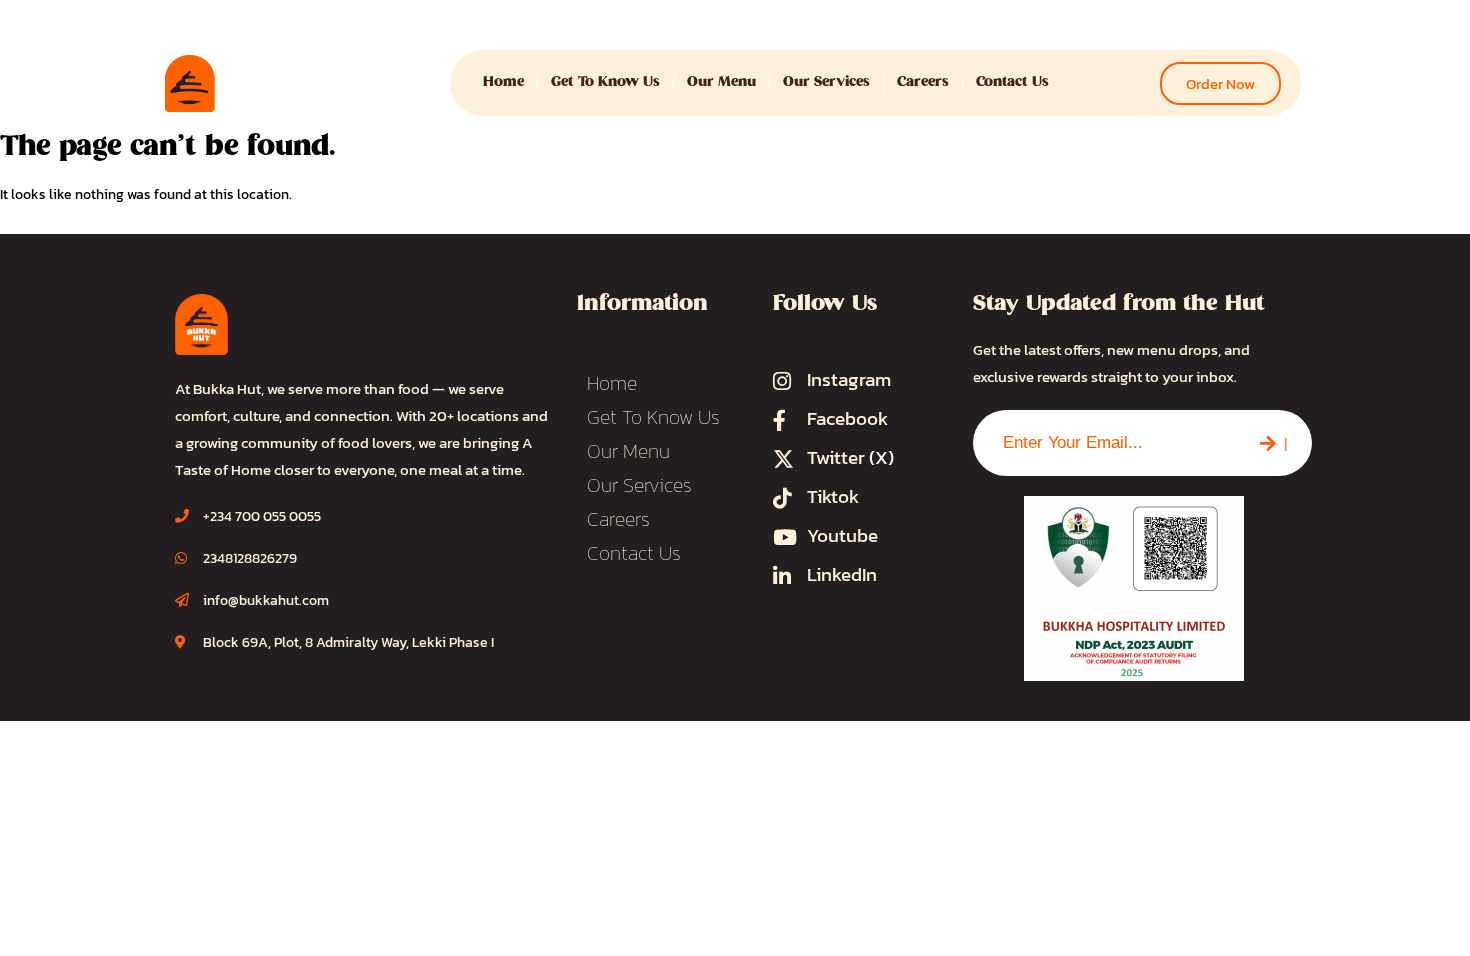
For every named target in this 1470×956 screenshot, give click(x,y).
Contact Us (1012, 82)
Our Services (826, 82)
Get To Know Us (605, 82)
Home (503, 82)
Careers (923, 82)
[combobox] (1104, 443)
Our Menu (721, 82)
